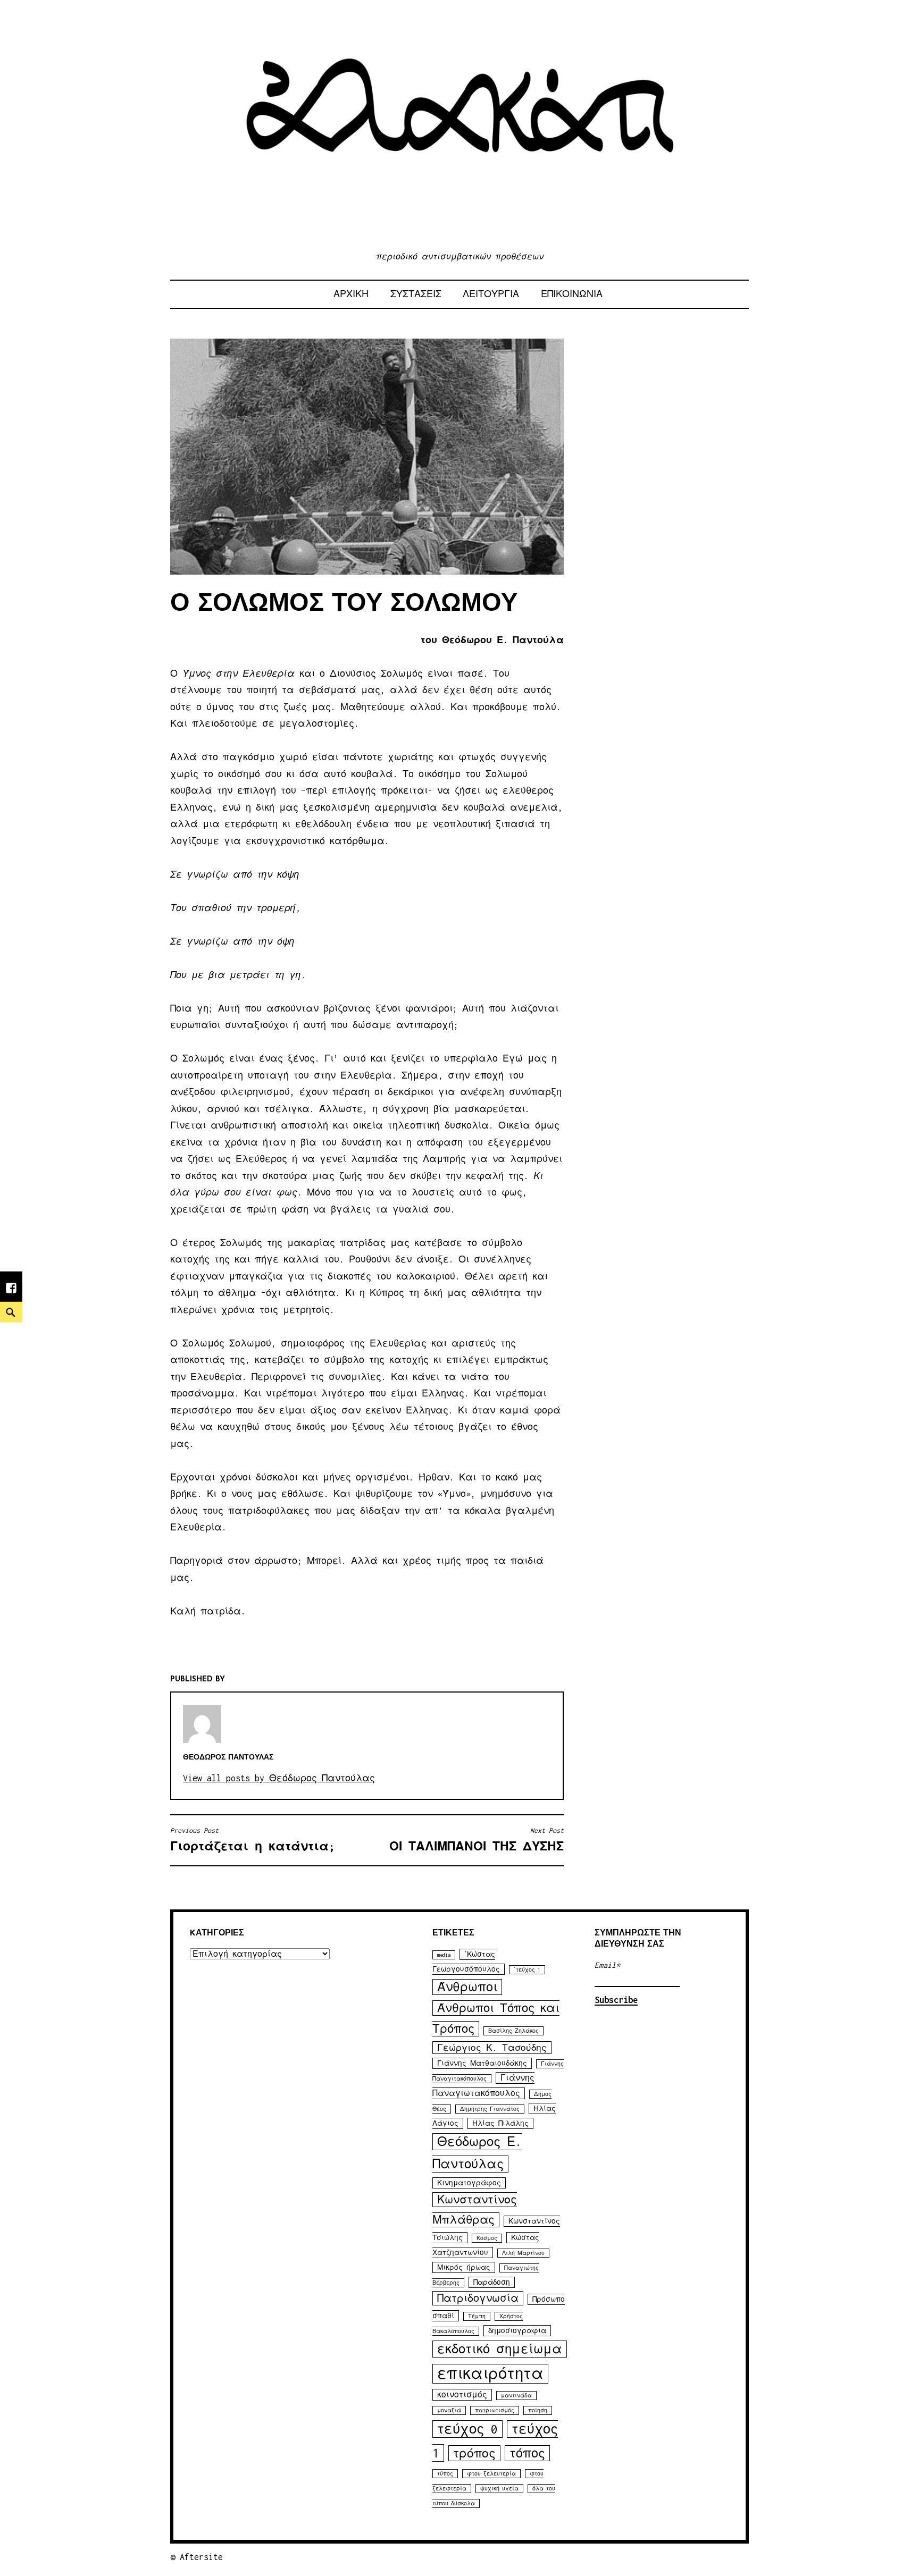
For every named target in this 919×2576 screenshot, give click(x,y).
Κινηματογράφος (469, 2183)
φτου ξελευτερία (491, 2474)
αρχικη (351, 294)
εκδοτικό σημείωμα (500, 2349)
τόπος (527, 2453)
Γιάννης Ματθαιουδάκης (482, 2063)
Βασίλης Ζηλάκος (513, 2031)
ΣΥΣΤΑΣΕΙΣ (416, 294)
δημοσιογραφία (517, 2331)
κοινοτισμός (462, 2395)
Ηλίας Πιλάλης (500, 2123)
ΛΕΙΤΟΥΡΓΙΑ (491, 294)
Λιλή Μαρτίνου (523, 2253)
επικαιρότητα (490, 2374)
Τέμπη (477, 2316)
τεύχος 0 (467, 2429)
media (444, 1955)
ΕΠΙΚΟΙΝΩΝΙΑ (572, 294)
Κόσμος (487, 2238)
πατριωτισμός (495, 2410)
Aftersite (201, 2557)
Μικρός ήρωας (464, 2267)
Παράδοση (492, 2282)
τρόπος (474, 2453)
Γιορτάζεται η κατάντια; (253, 1840)
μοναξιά (449, 2410)
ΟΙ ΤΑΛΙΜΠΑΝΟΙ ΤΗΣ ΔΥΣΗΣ (477, 1840)
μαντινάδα (516, 2396)
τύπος (445, 2474)
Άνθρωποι (467, 1987)
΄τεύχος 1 (527, 1970)
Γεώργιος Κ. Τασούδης (492, 2048)
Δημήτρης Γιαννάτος (490, 2109)
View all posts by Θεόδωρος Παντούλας (279, 1778)
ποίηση (538, 2410)
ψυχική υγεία (499, 2489)
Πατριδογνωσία (478, 2298)
